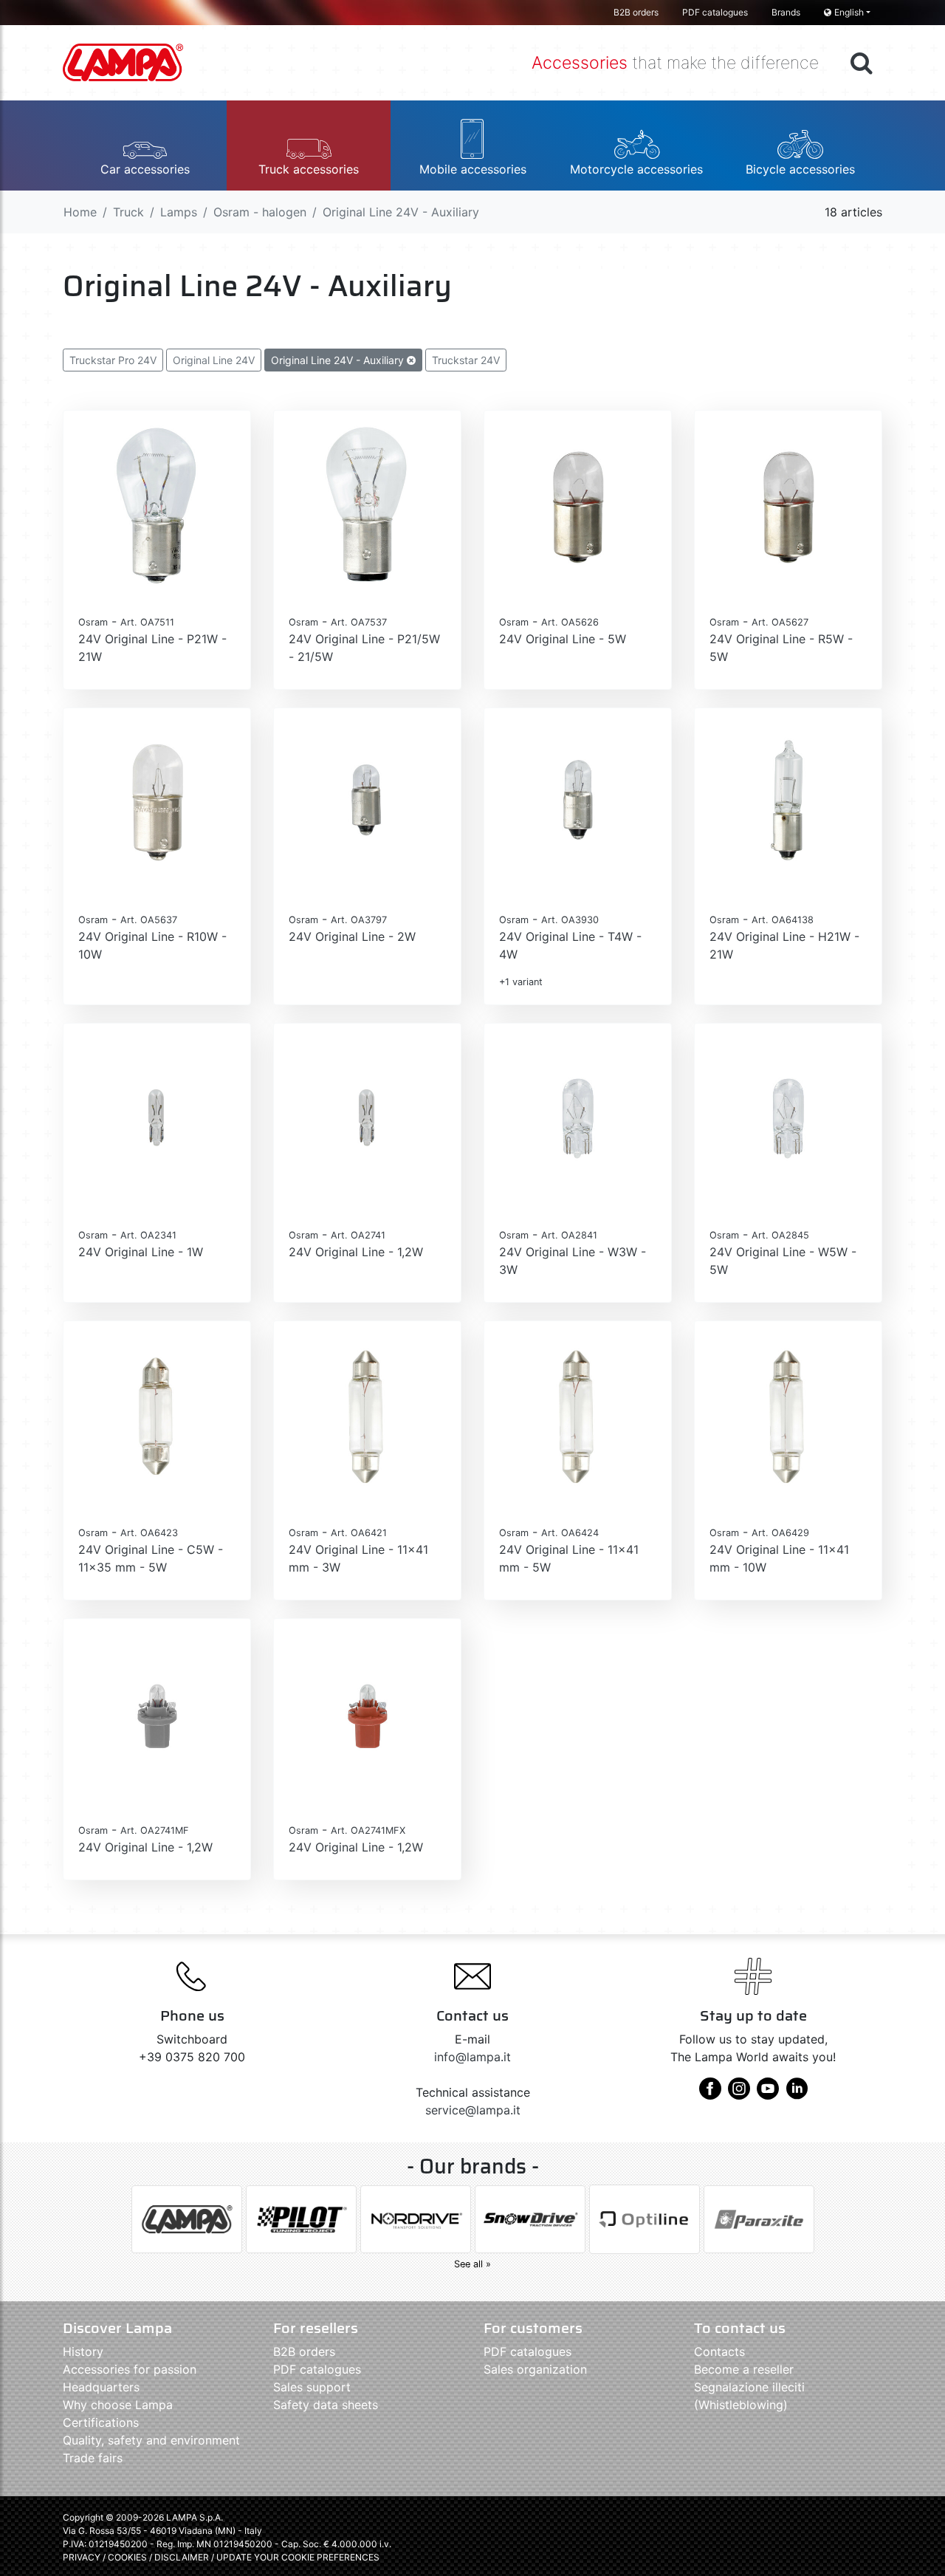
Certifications (101, 2422)
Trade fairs (93, 2458)
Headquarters (101, 2387)
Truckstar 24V (466, 360)
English (849, 12)
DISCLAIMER (183, 2557)
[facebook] (710, 2094)
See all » (472, 2264)
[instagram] (739, 2094)
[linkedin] (797, 2094)
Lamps (179, 212)
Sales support (312, 2387)
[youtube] (768, 2094)
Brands (786, 12)
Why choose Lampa (118, 2405)
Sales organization (535, 2369)
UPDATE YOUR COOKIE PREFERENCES (298, 2557)
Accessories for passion (130, 2369)
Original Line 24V (214, 360)
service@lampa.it (473, 2110)
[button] (145, 145)
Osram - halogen (260, 212)
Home (80, 212)
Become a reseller (744, 2369)
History (83, 2351)
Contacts (719, 2351)
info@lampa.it (472, 2057)
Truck (128, 212)
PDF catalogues (715, 12)
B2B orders (636, 12)
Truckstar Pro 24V (113, 360)
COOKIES (127, 2557)
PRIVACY (82, 2557)
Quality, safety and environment (151, 2440)
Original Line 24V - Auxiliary (339, 360)
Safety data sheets (326, 2405)
